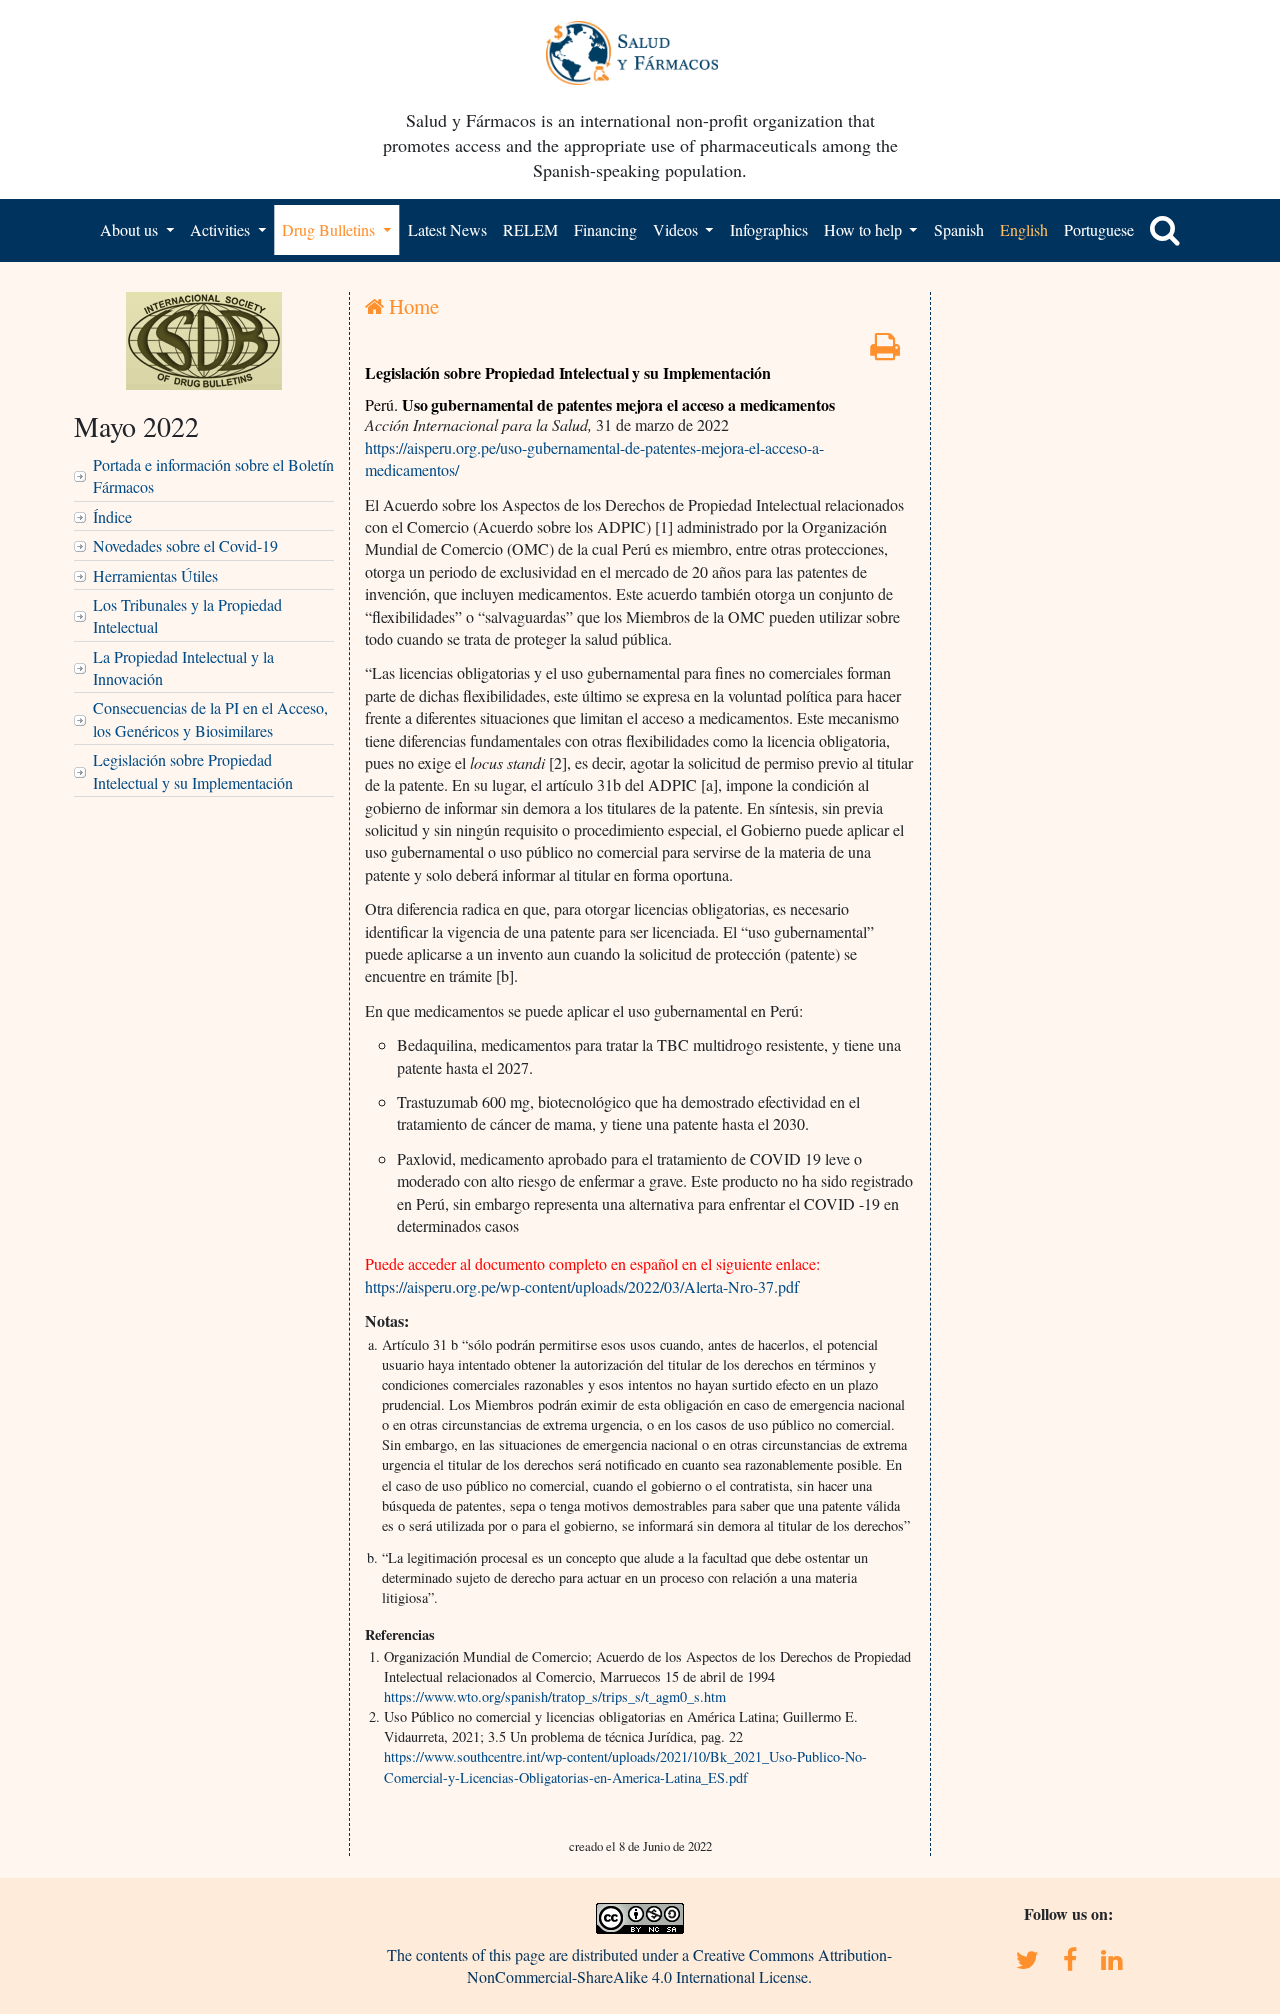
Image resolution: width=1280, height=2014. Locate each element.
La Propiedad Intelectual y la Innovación (183, 667)
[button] (1165, 230)
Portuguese (1099, 229)
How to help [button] (865, 229)
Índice (112, 516)
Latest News (447, 229)
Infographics (769, 229)
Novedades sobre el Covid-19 (185, 545)
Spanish (959, 229)
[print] (885, 351)
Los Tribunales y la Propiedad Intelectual (187, 615)
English (1024, 229)
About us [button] (131, 229)
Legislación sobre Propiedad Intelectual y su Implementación (193, 770)
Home (411, 306)
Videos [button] (677, 229)
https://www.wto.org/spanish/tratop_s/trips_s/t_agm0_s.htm (555, 1696)
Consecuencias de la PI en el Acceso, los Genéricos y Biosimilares (210, 718)
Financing (605, 229)
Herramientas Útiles (155, 575)
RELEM (530, 229)
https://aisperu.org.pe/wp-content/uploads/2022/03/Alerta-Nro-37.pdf (582, 1286)
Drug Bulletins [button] (330, 229)
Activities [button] (222, 229)
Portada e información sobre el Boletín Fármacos (213, 475)
